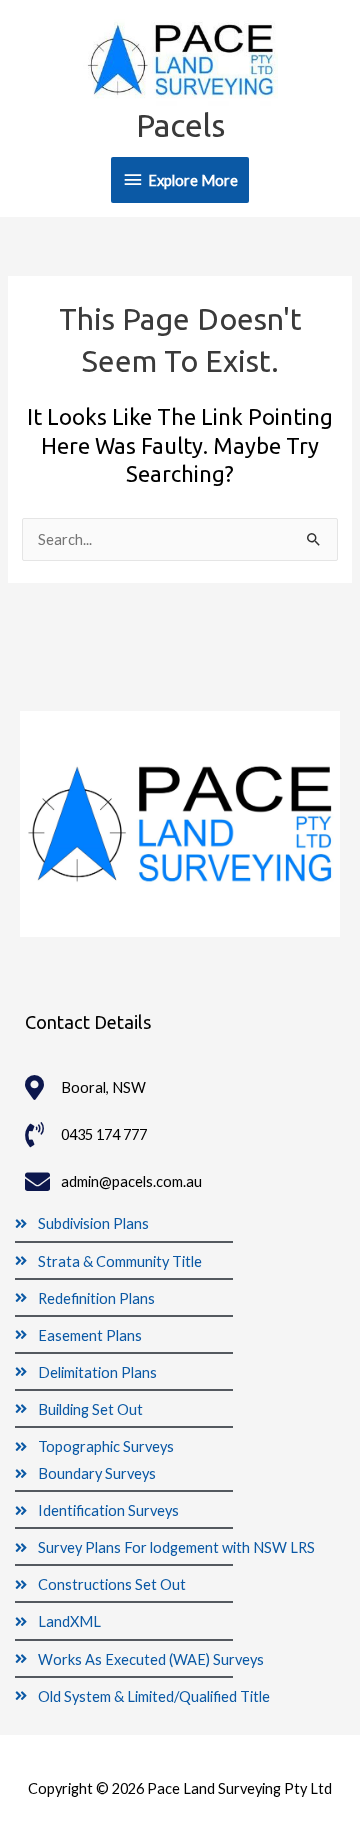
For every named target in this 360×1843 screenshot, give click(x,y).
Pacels (180, 125)
